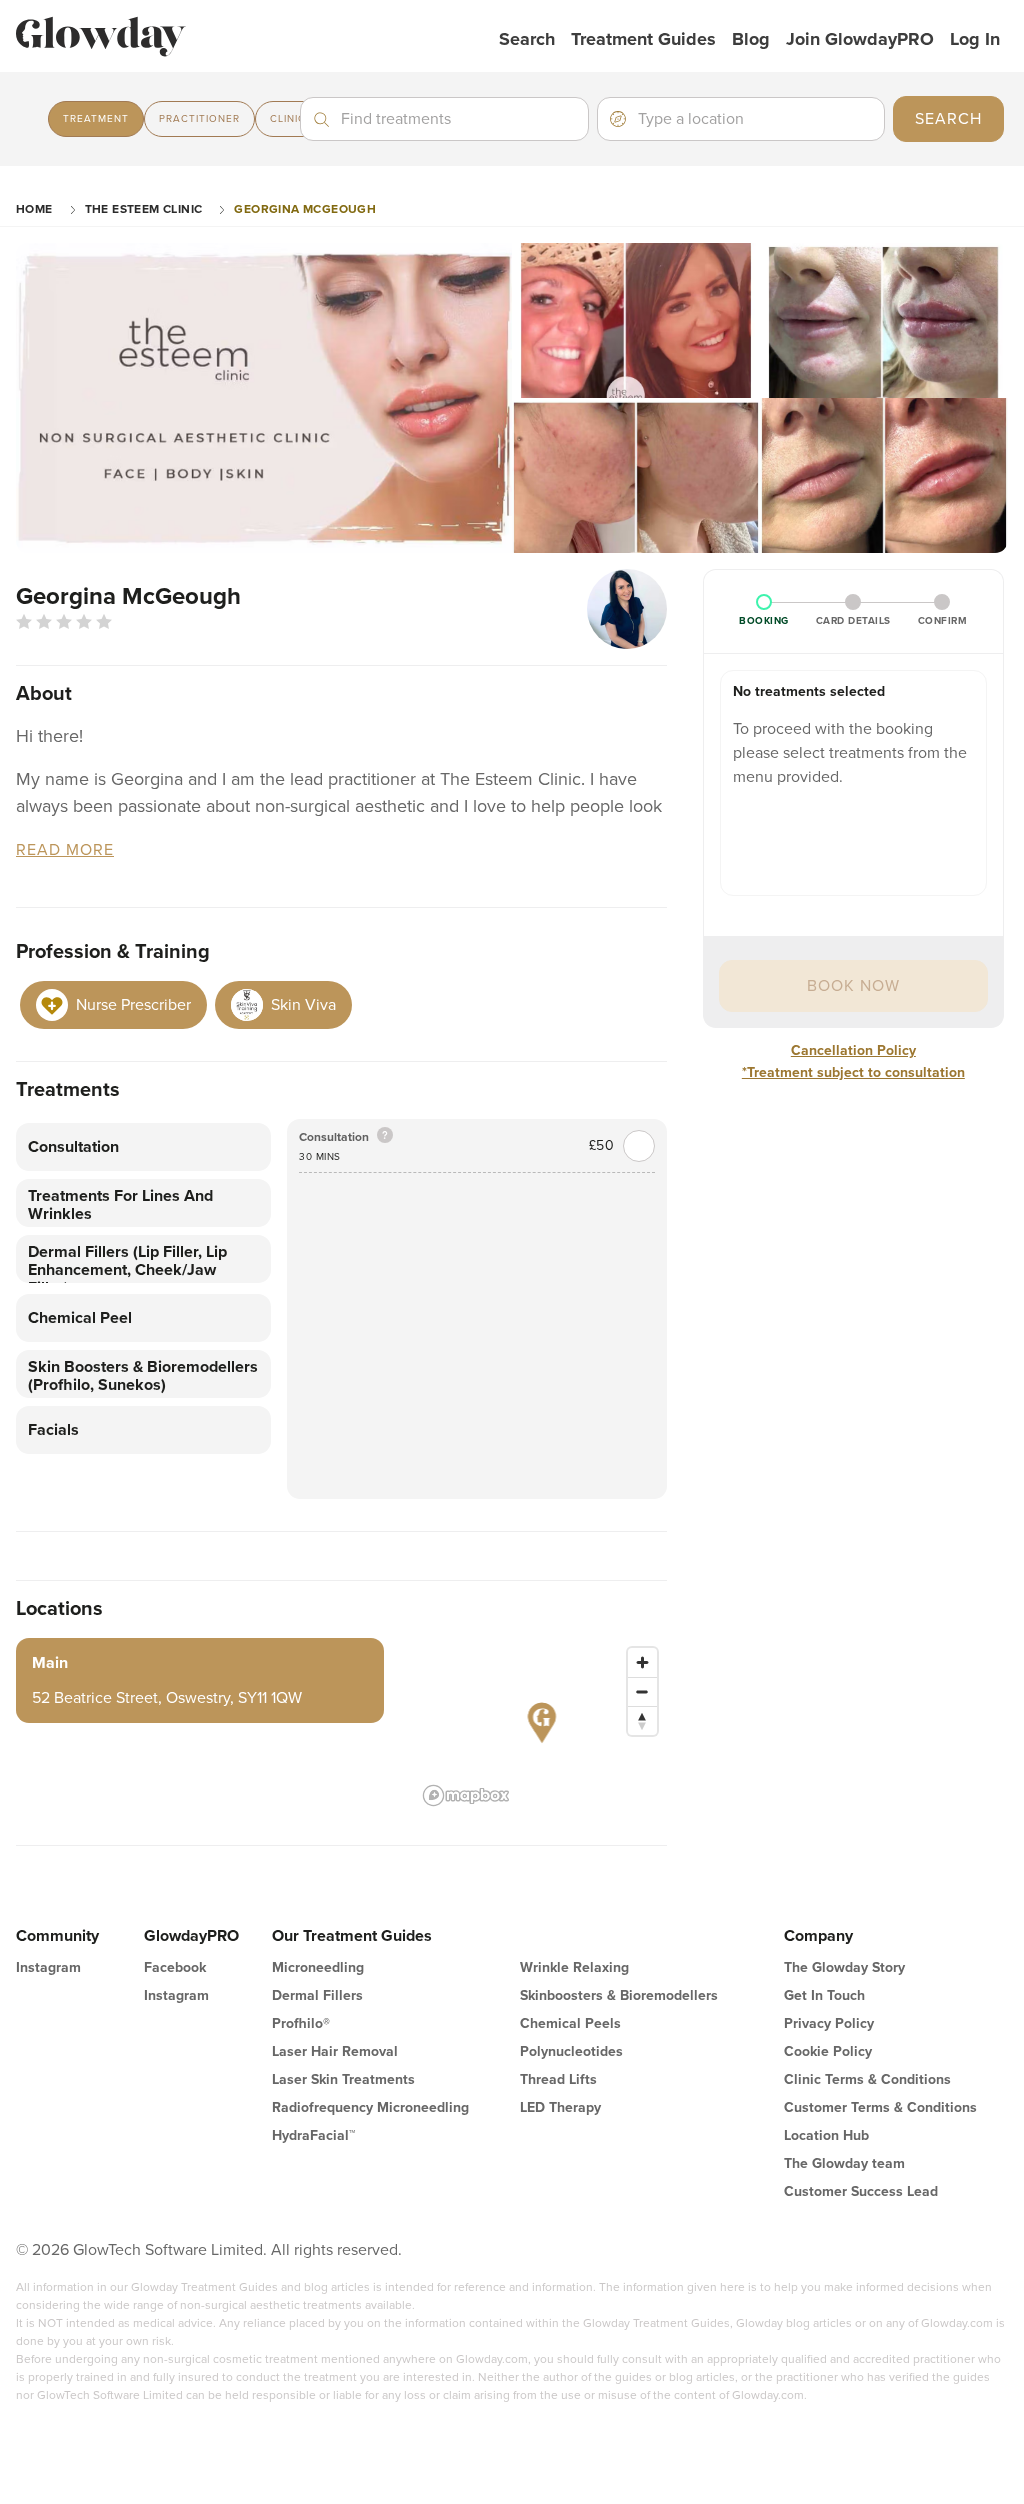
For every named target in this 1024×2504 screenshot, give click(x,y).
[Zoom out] (642, 1691)
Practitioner (199, 119)
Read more (65, 850)
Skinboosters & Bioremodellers (619, 1995)
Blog (751, 39)
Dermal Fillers (317, 1995)
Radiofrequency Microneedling (370, 2107)
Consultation (73, 1147)
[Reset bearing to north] (642, 1720)
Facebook (175, 1967)
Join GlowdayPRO (860, 39)
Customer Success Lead (861, 2191)
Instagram (48, 1967)
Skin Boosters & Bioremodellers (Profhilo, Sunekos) (143, 1376)
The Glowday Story (844, 1967)
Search (527, 39)
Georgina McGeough (305, 209)
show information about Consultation (385, 1136)
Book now (853, 986)
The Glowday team (844, 2163)
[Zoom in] (642, 1662)
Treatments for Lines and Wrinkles (120, 1205)
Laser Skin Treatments (343, 2079)
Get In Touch (824, 1995)
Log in (975, 39)
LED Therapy (560, 2107)
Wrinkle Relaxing (574, 1967)
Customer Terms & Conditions (880, 2107)
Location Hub (826, 2135)
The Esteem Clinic (144, 209)
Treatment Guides (643, 39)
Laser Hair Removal (335, 2051)
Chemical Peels (570, 2023)
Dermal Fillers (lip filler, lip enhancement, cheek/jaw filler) (127, 1262)
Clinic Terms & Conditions (867, 2079)
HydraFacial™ (313, 2135)
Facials (53, 1430)
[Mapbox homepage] (466, 1795)
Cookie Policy (828, 2051)
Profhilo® (301, 2023)
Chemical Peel (80, 1318)
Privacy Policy (829, 2023)
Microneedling (318, 1967)
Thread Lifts (558, 2079)
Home (34, 209)
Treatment (96, 119)
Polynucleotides (571, 2051)
